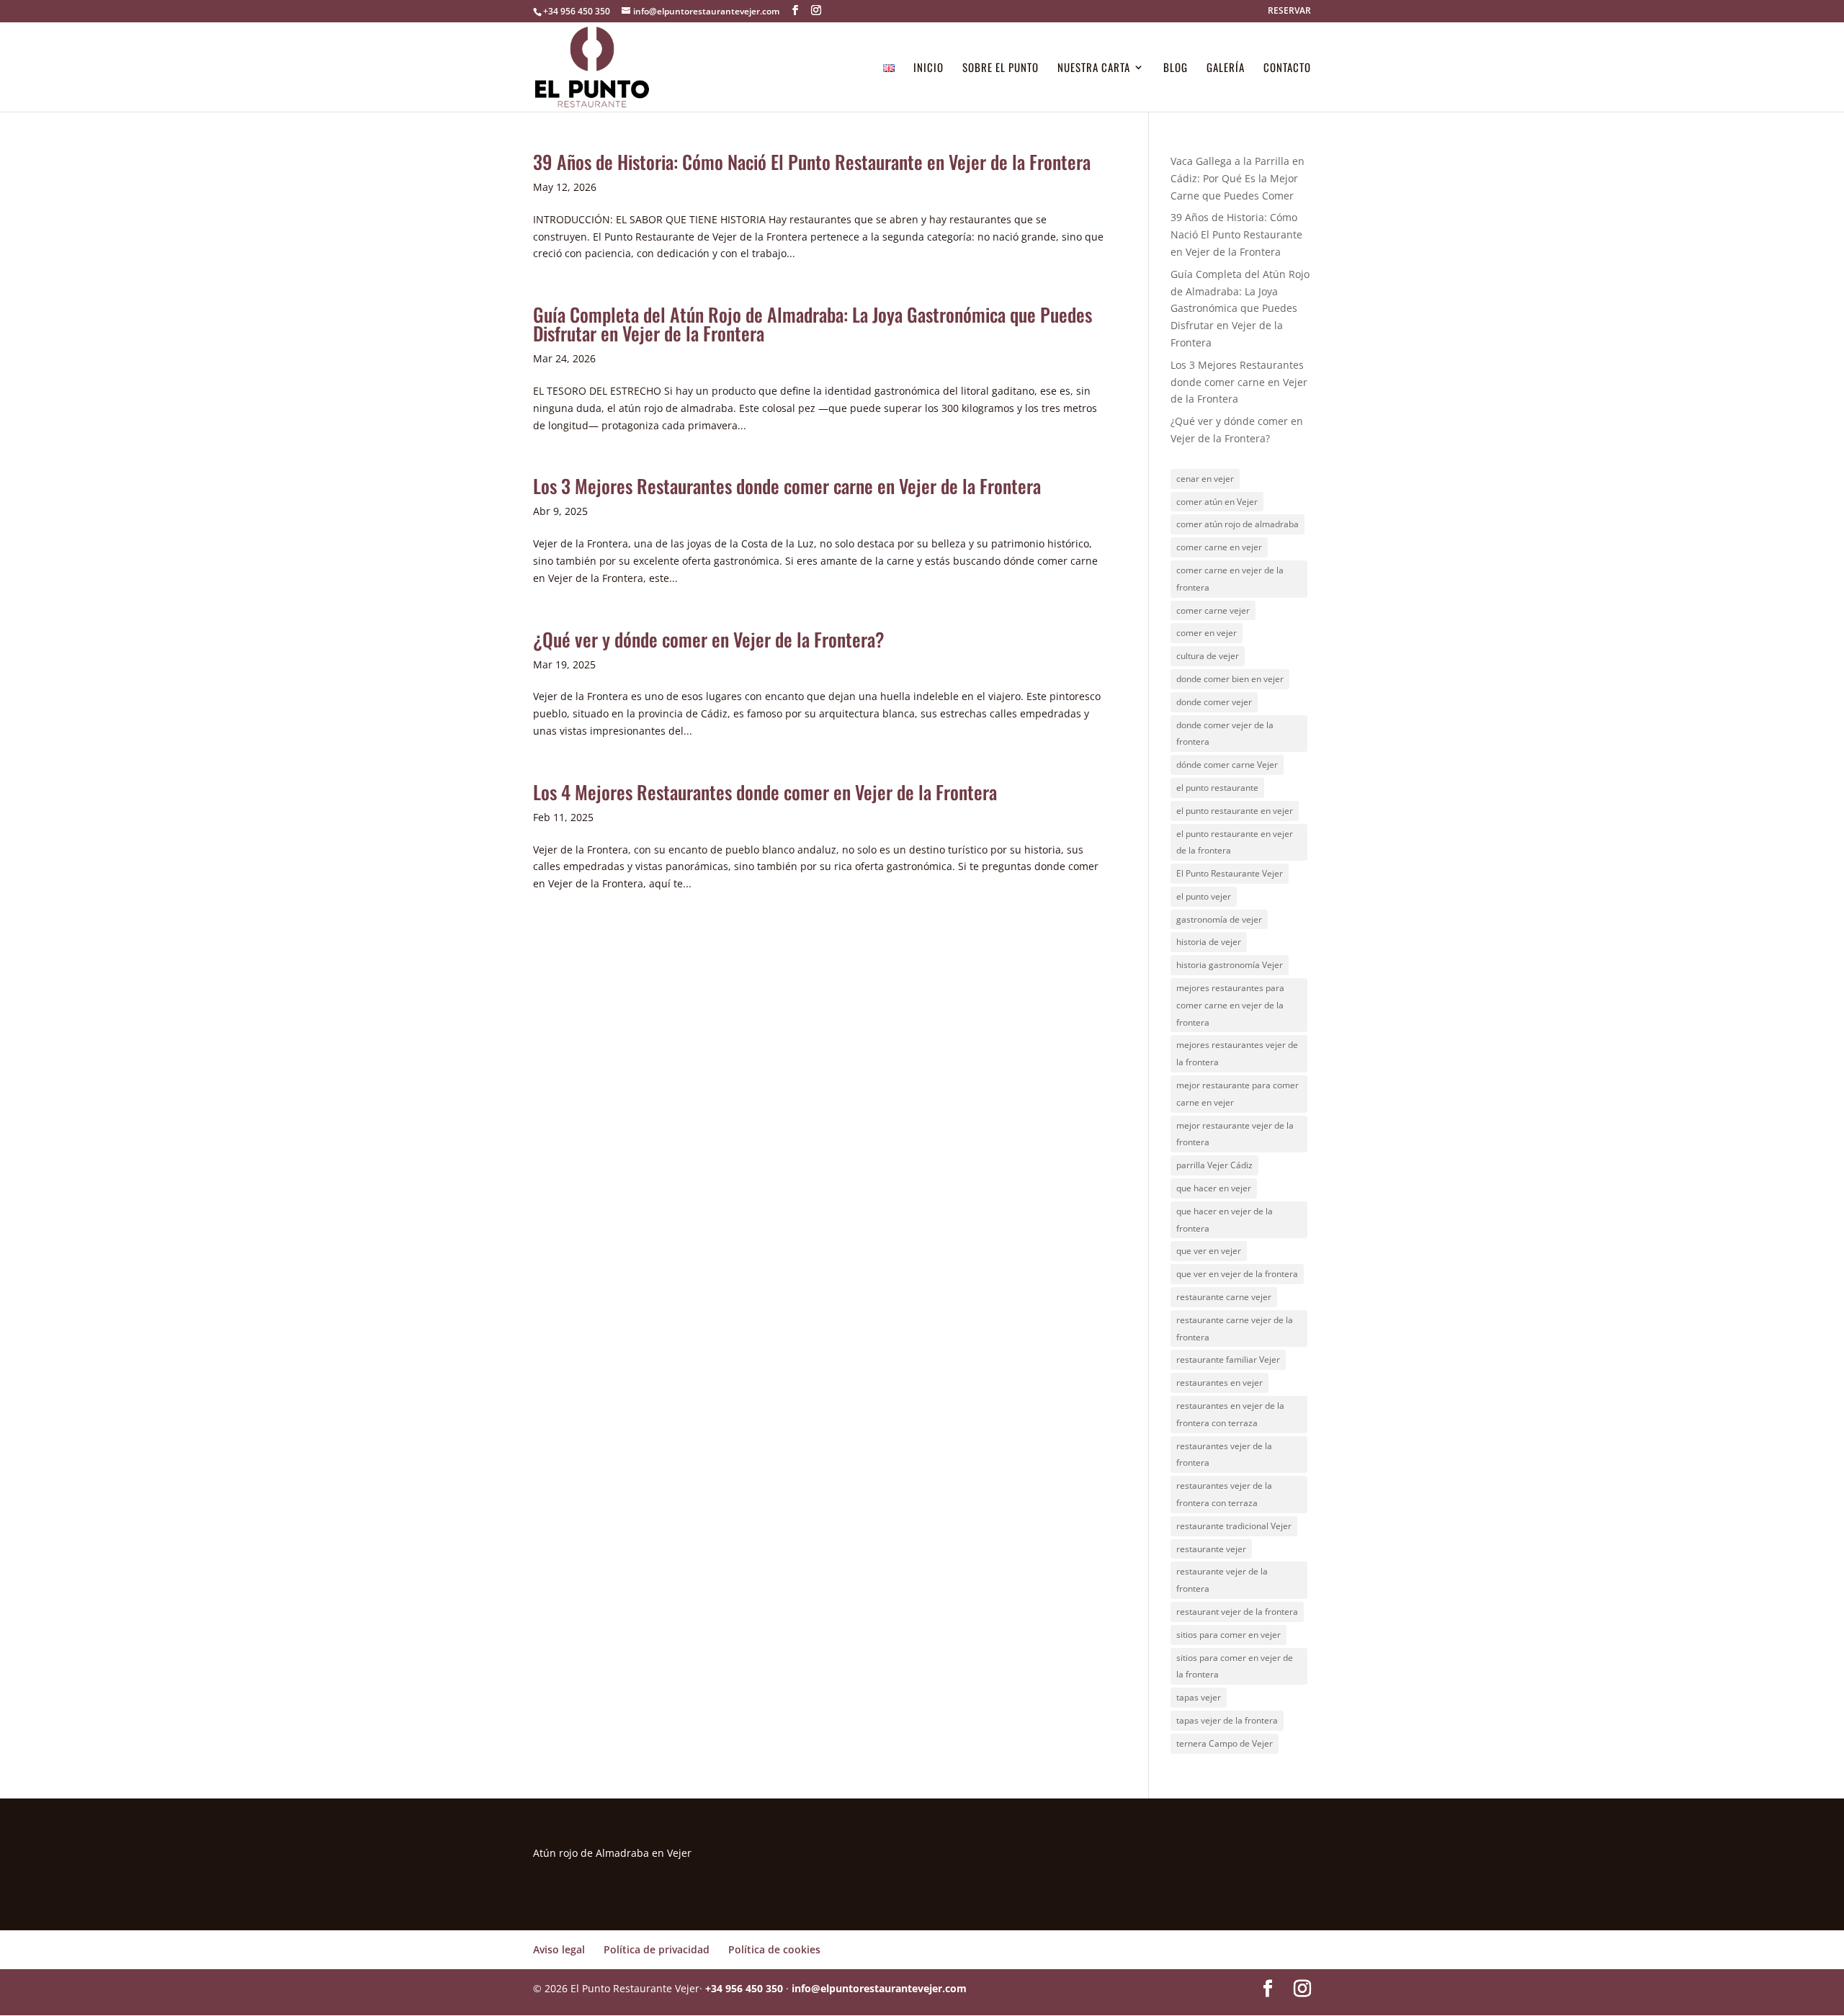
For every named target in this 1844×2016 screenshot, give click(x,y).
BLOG (1176, 68)
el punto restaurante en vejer (1235, 811)
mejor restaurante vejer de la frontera (1235, 1134)
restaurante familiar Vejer (1228, 1359)
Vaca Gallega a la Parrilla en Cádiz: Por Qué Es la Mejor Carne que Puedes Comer (1237, 178)
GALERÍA (1226, 68)
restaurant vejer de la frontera (1237, 1612)
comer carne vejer (1213, 610)
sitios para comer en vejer (1228, 1635)
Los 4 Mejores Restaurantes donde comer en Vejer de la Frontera (765, 792)
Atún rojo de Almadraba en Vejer (612, 1853)
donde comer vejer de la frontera (1225, 734)
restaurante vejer (1211, 1549)
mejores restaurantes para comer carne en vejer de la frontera (1230, 1005)
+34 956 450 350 (577, 11)
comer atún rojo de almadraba (1237, 524)
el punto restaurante (1217, 788)
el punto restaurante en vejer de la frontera (1235, 842)
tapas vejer (1199, 1697)
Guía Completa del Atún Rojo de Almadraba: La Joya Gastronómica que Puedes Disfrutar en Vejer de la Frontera (813, 324)
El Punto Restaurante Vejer (1230, 873)
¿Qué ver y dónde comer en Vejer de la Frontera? (709, 639)
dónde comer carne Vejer (1227, 765)
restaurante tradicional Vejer (1234, 1526)
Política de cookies (774, 1949)
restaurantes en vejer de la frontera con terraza (1230, 1414)
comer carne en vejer (1219, 547)
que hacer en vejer (1214, 1188)
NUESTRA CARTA (1094, 68)
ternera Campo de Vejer (1225, 1743)
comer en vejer (1207, 633)
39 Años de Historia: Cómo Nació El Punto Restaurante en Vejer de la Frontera (812, 162)
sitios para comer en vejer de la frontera (1235, 1666)
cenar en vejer (1205, 479)
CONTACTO (1287, 68)
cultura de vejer (1208, 656)
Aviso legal (559, 1949)
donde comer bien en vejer (1230, 679)
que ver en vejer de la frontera (1237, 1274)
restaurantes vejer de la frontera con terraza (1224, 1494)
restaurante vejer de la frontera (1222, 1580)
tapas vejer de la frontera (1227, 1720)
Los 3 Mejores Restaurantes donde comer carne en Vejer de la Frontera (787, 486)
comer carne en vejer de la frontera (1230, 579)
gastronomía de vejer (1219, 919)
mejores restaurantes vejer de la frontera (1237, 1053)
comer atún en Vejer (1217, 502)
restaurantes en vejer (1219, 1383)
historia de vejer (1209, 942)
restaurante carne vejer (1224, 1297)
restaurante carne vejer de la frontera (1235, 1329)
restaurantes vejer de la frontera (1224, 1455)
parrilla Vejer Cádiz (1214, 1165)
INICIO (928, 68)
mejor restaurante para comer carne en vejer (1237, 1094)
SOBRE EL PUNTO (1001, 68)
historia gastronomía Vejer (1230, 965)
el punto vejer (1204, 896)
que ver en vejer (1209, 1251)
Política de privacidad (657, 1949)
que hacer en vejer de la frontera (1225, 1220)
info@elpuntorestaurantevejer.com (879, 1988)
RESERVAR (1289, 12)
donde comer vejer (1214, 702)
